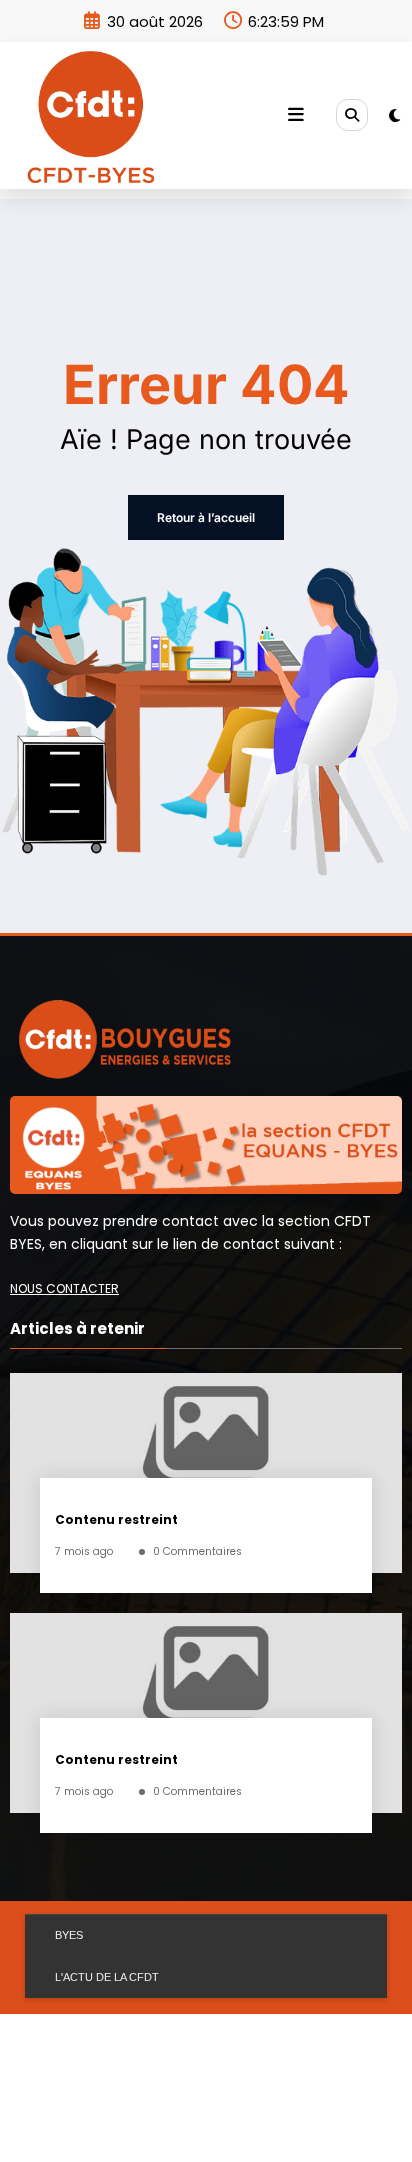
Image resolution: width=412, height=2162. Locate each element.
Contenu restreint (116, 1519)
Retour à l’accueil (206, 517)
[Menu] (296, 115)
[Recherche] (352, 115)
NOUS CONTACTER (64, 1288)
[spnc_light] (394, 115)
